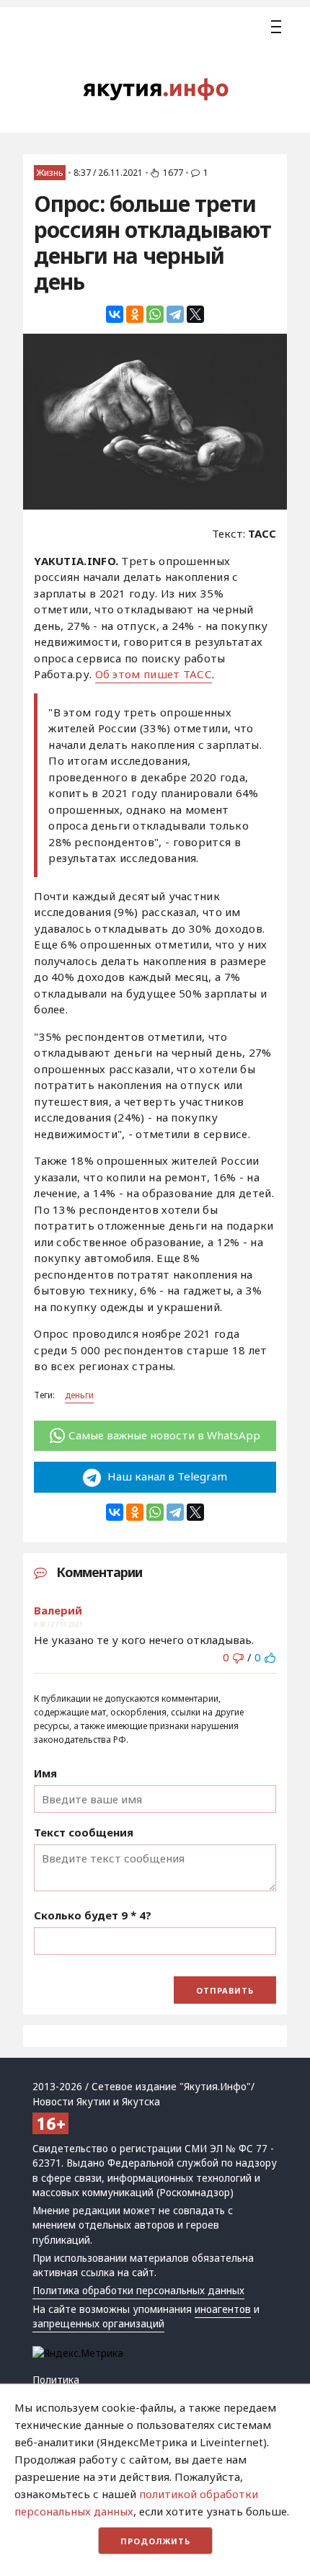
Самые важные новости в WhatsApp (164, 1435)
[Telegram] (175, 314)
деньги (79, 1395)
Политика (56, 2380)
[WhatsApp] (155, 314)
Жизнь (50, 173)
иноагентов (223, 2309)
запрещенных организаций (98, 2324)
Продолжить (155, 2541)
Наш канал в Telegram (166, 1476)
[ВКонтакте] (115, 314)
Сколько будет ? (93, 1915)
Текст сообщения (84, 1832)
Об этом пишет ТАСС (154, 674)
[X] (195, 314)
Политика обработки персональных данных (138, 2291)
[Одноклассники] (135, 314)
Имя (45, 1773)
